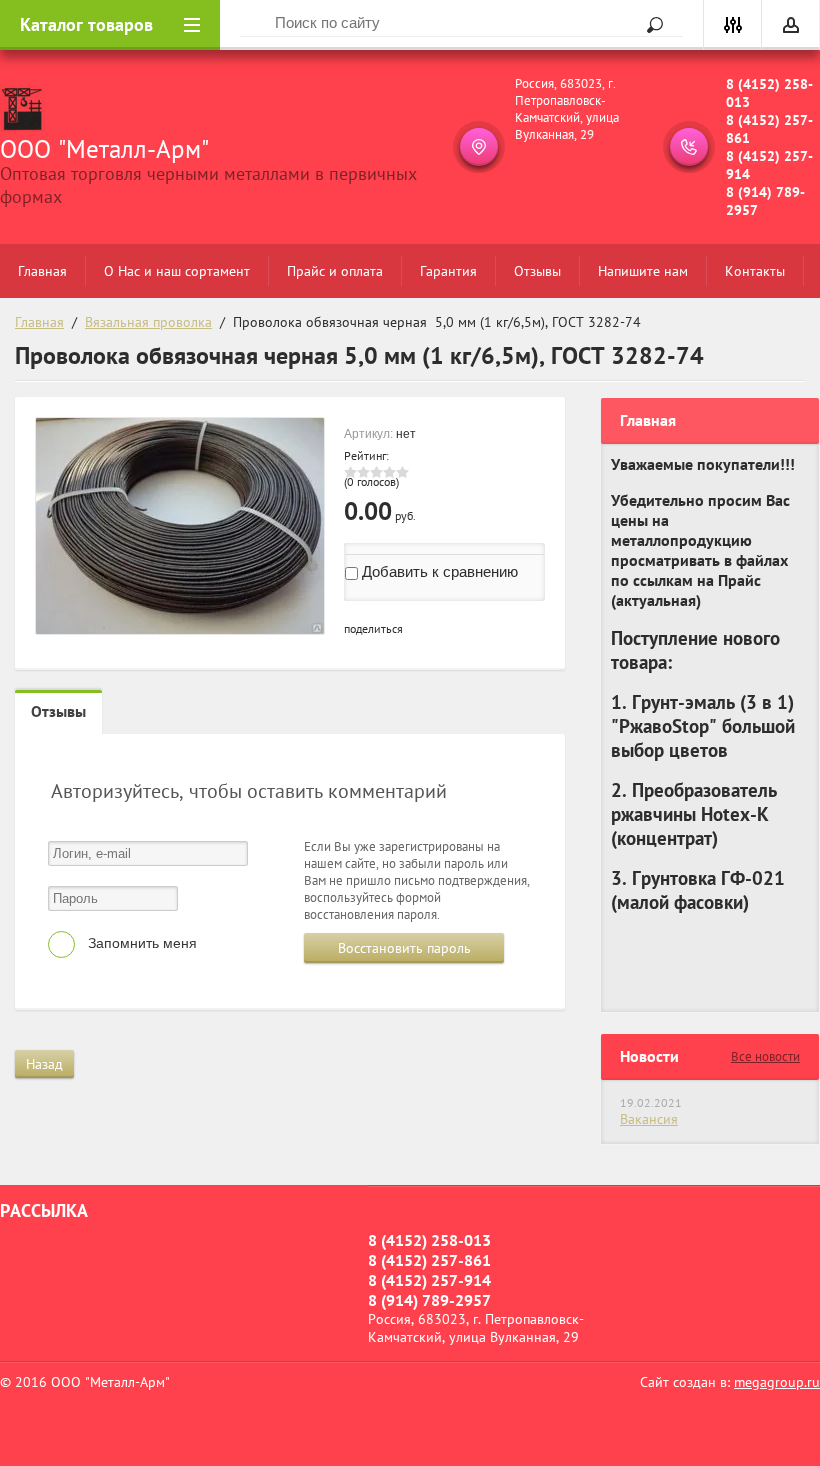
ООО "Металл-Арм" (104, 149)
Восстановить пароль (404, 948)
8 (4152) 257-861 (769, 129)
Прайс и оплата (335, 271)
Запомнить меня (140, 943)
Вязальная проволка (148, 322)
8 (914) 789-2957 (765, 201)
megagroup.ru (777, 1382)
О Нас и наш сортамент (177, 271)
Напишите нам (643, 271)
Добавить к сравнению (438, 571)
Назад (44, 1064)
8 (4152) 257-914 (769, 165)
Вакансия (649, 1119)
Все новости (765, 1056)
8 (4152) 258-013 (769, 93)
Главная (42, 271)
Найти (648, 25)
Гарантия (448, 271)
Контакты (755, 271)
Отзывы (537, 271)
